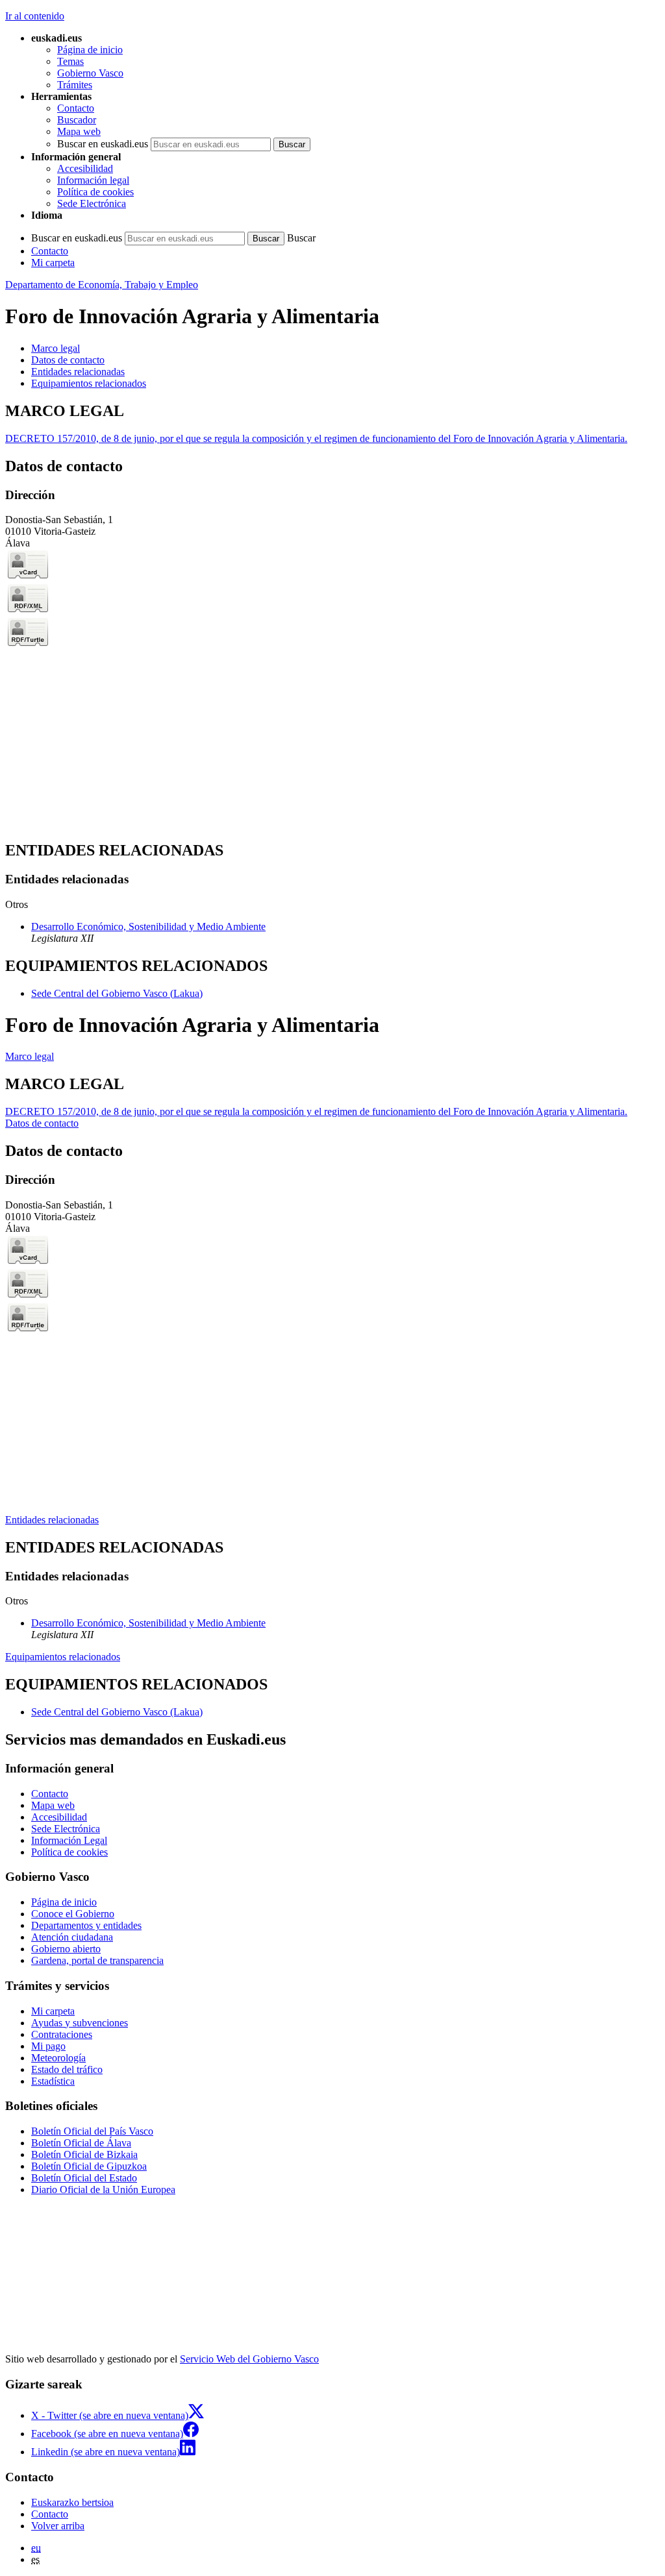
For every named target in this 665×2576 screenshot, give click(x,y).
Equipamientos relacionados (63, 1657)
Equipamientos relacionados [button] (89, 383)
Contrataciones (62, 2034)
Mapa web (79, 131)
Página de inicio (90, 50)
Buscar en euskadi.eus (103, 144)
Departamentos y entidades (86, 1925)
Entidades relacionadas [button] (78, 372)
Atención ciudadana (72, 1937)
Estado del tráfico (67, 2069)
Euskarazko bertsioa (72, 2502)
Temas (70, 61)
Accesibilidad (85, 168)
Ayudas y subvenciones (80, 2023)
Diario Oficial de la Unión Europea (103, 2190)
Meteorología (58, 2058)
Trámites (75, 85)
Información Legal (69, 1840)
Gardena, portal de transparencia (97, 1960)
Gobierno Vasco (90, 73)
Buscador (77, 120)
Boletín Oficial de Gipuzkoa (89, 2166)
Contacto (76, 108)
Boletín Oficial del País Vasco (92, 2131)
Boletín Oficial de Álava (81, 2143)
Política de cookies (95, 192)
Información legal (93, 180)
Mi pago (48, 2046)
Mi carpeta (53, 263)
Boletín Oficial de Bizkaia (84, 2154)
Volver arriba (58, 2526)
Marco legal (30, 1056)
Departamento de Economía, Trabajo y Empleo (102, 285)
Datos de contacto (42, 1123)
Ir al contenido (35, 16)
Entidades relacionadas (52, 1520)
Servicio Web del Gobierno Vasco (249, 2359)
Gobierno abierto (66, 1949)
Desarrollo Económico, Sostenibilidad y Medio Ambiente (148, 926)
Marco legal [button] (56, 348)
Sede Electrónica (92, 203)
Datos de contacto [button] (68, 360)
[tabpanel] (332, 423)
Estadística (53, 2081)
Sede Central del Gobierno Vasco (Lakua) (117, 993)
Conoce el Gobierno (73, 1914)
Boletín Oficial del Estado (84, 2178)
